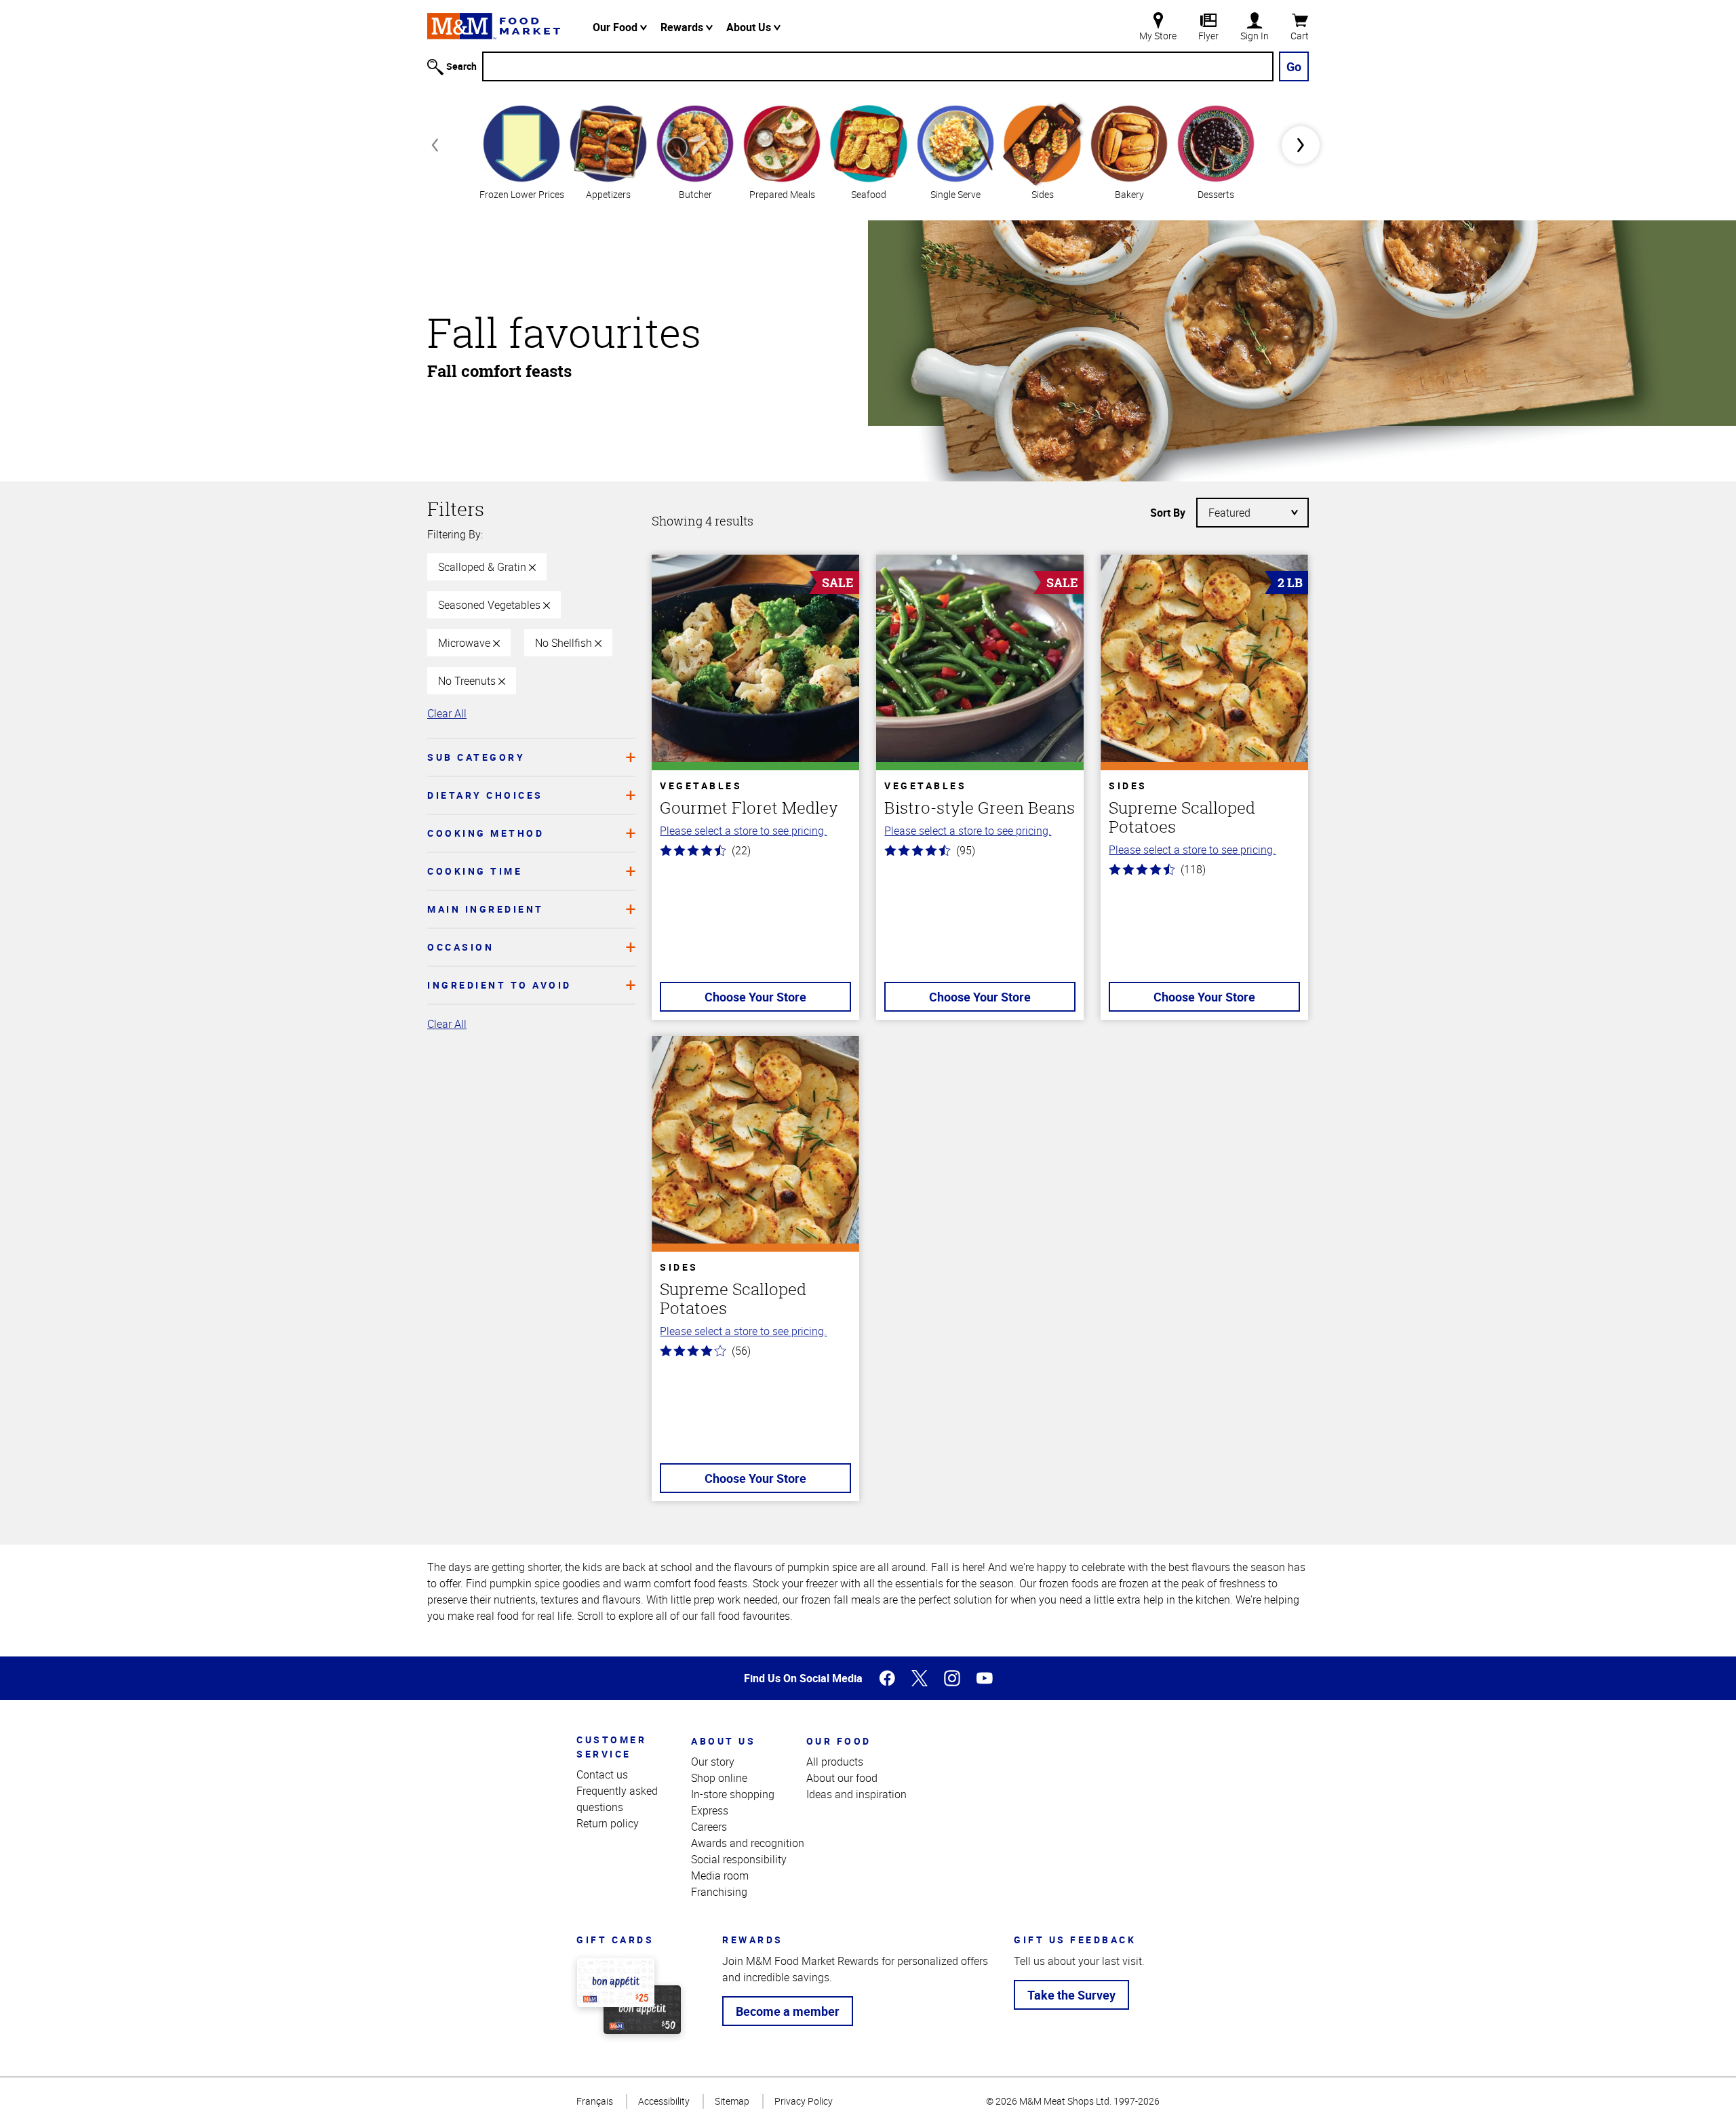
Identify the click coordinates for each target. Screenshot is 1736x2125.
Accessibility (664, 2101)
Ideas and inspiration (856, 1794)
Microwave (466, 643)
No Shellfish (565, 643)
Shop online (719, 1778)
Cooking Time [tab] (475, 871)
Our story (713, 1762)
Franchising (719, 1892)
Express (710, 1810)
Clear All (447, 713)
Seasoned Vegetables (491, 605)
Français (595, 2101)
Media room (720, 1875)
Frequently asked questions (617, 1799)
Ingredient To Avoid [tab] (499, 985)
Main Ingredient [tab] (486, 909)
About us (723, 1741)
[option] (521, 151)
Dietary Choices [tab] (485, 795)
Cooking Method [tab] (486, 833)
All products (835, 1762)
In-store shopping (733, 1794)
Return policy (608, 1823)
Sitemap (732, 2101)
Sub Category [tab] (476, 757)
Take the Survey (1071, 1995)
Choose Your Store (755, 997)
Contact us (602, 1774)
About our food (842, 1778)
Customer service (611, 1747)
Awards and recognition (748, 1843)
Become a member (788, 2011)
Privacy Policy (804, 2101)
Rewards (683, 27)
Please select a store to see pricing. (743, 831)
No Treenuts (468, 681)
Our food (839, 1741)
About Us (750, 27)
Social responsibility (739, 1859)
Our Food (616, 27)
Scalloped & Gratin (484, 567)
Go (1294, 66)
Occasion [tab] (460, 947)
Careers (709, 1827)
